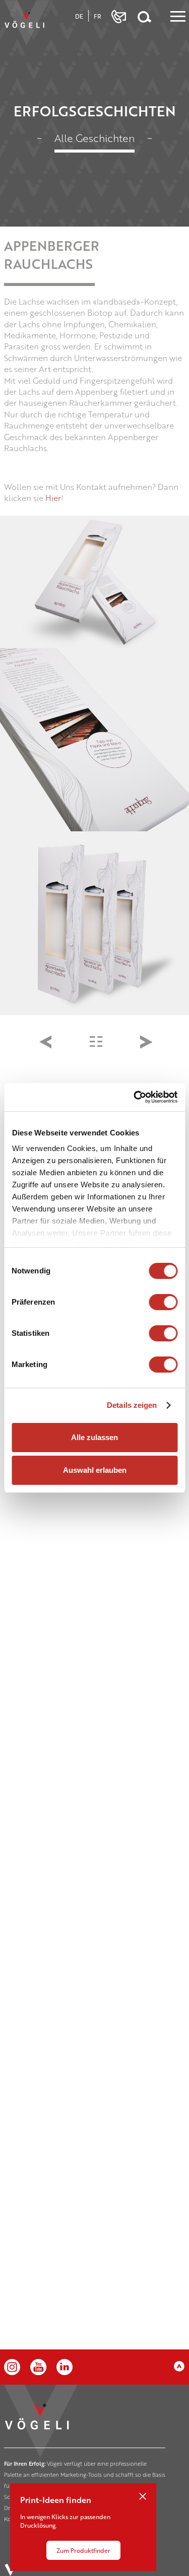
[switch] (163, 1302)
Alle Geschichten (94, 138)
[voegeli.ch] (27, 23)
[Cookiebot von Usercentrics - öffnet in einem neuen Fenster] (135, 1097)
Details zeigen (132, 1405)
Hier (53, 498)
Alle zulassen (94, 1437)
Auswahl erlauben (95, 1470)
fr (98, 16)
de (79, 16)
